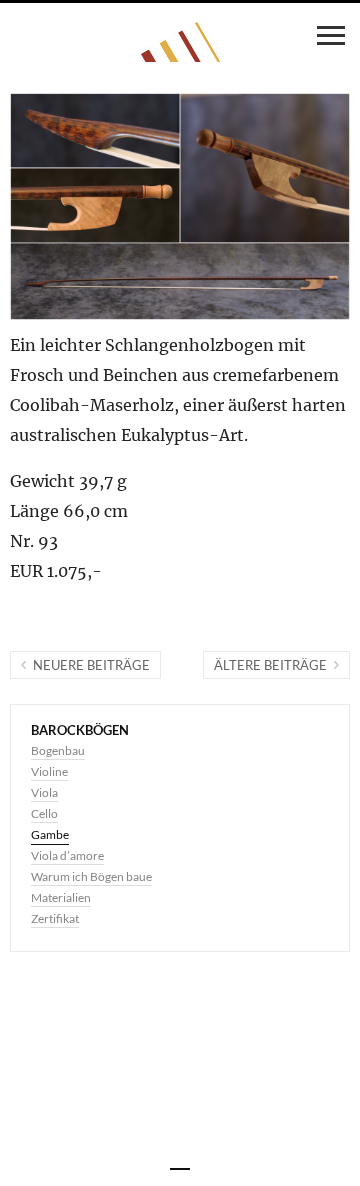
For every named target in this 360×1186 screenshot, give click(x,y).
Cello (44, 813)
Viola (44, 792)
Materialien (61, 897)
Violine (49, 771)
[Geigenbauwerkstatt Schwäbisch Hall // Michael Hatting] (180, 42)
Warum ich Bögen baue (91, 876)
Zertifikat (55, 918)
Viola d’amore (67, 855)
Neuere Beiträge (91, 665)
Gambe (50, 834)
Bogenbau (58, 750)
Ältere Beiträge (270, 665)
